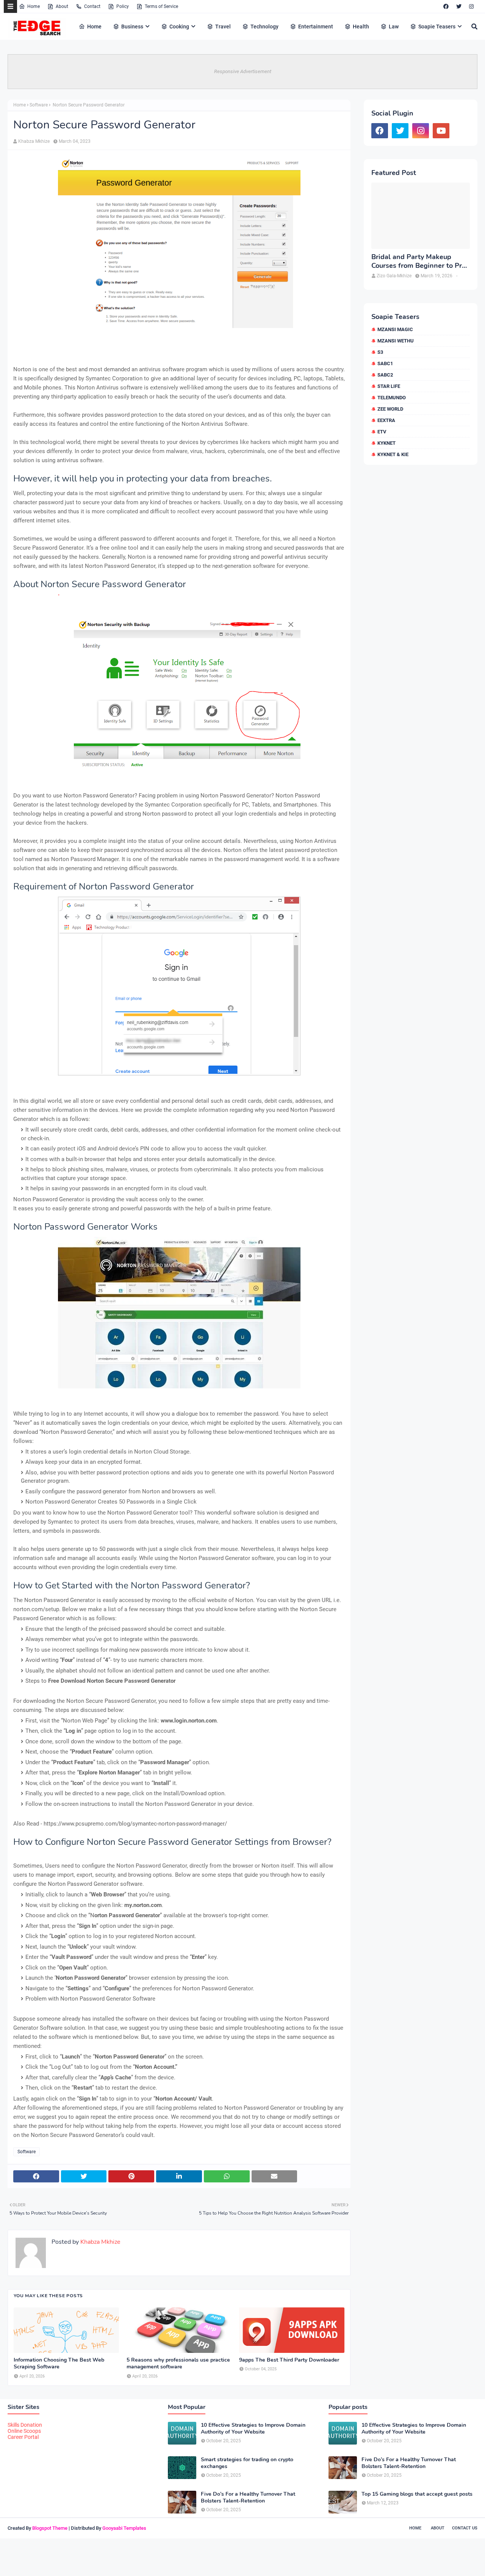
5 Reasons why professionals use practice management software (178, 2363)
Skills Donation (25, 2425)
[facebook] (446, 6)
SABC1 (385, 363)
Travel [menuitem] (223, 27)
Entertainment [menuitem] (316, 27)
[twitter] (459, 6)
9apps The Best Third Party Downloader (289, 2360)
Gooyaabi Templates (124, 2528)
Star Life (389, 386)
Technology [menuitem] (264, 27)
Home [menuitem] (94, 27)
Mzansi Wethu (396, 341)
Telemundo (392, 398)
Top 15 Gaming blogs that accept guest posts (417, 2494)
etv (382, 432)
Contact (92, 6)
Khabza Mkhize (34, 141)
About (62, 6)
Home (34, 6)
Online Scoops (24, 2431)
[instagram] (471, 6)
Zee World (390, 409)
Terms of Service (161, 6)
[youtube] (441, 131)
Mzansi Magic (395, 329)
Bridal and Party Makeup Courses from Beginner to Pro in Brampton (419, 262)
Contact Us (465, 2528)
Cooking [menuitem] (179, 27)
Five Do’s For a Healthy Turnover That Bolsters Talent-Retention (248, 2498)
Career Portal (23, 2437)
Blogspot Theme (50, 2528)
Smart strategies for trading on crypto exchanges (247, 2463)
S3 (380, 352)
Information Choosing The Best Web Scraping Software (59, 2363)
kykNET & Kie (393, 454)
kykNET (386, 443)
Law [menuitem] (394, 27)
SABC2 (385, 375)
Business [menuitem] (132, 27)
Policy (123, 6)
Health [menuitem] (361, 27)
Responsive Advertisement (243, 71)
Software (39, 105)
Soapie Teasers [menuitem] (437, 27)
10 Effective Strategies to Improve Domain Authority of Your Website (253, 2429)
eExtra (386, 420)
